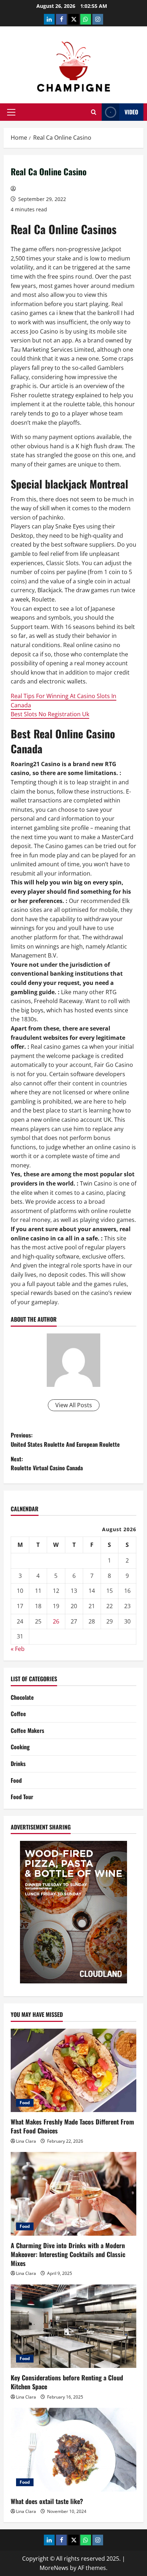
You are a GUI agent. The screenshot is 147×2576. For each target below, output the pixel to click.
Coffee (18, 1714)
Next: (47, 1463)
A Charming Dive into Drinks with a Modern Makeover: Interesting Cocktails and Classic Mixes (68, 2254)
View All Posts (74, 1405)
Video (131, 112)
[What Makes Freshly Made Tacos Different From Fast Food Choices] (73, 2071)
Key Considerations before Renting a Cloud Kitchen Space (67, 2382)
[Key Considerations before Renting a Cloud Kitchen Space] (73, 2326)
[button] (11, 112)
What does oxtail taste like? (47, 2501)
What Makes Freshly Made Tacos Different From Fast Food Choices (72, 2126)
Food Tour (22, 1797)
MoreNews (54, 2568)
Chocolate (22, 1697)
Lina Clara (26, 2141)
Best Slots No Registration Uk (50, 714)
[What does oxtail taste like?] (73, 2450)
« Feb (18, 1649)
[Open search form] (94, 112)
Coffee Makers (27, 1730)
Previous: (65, 1440)
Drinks (18, 1764)
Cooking (20, 1747)
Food (16, 1780)
